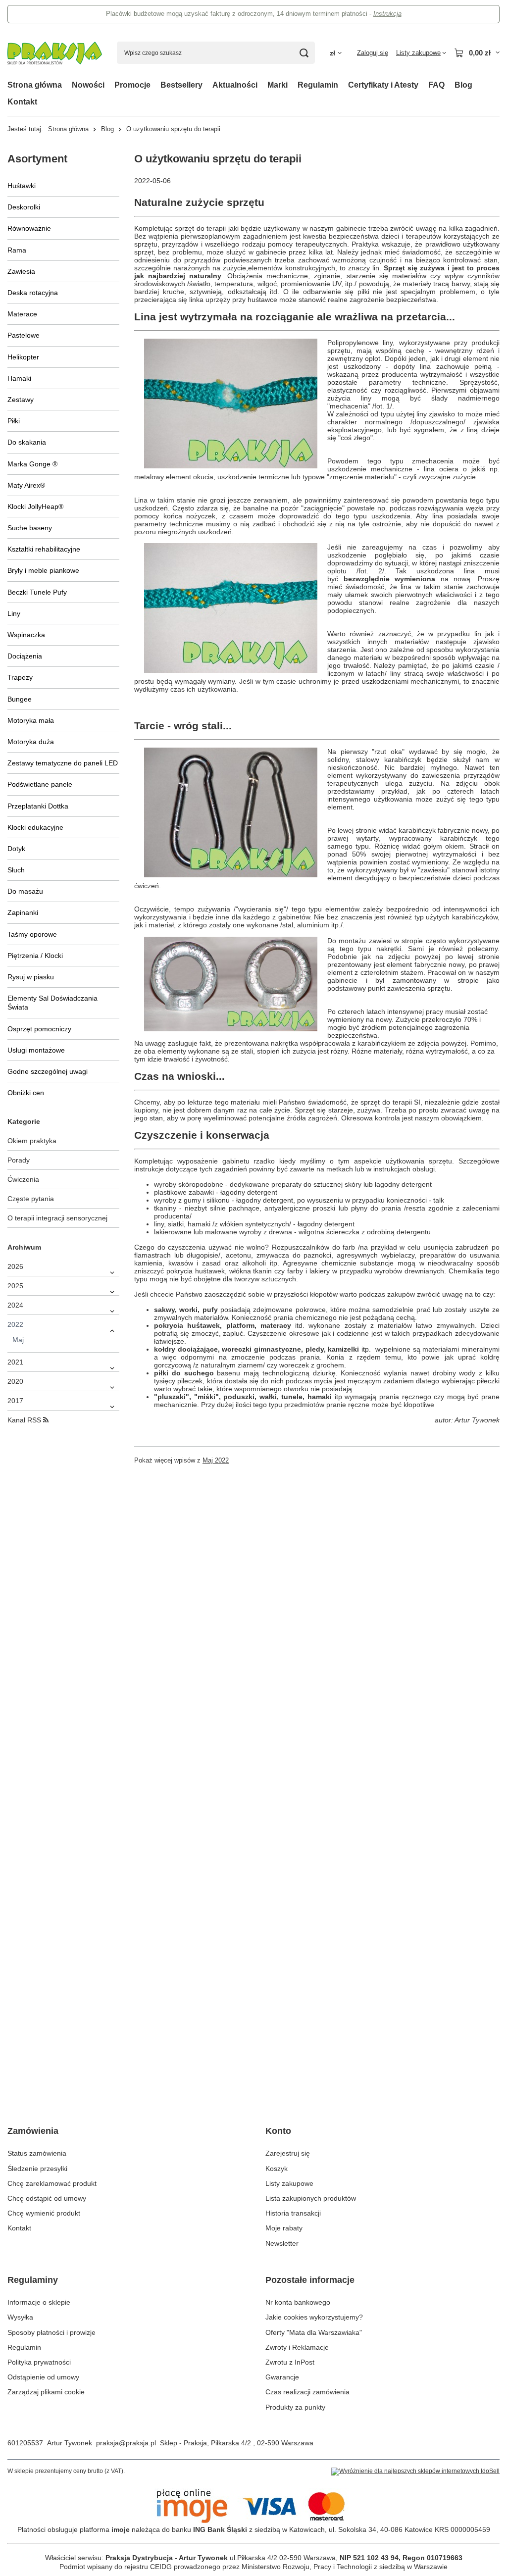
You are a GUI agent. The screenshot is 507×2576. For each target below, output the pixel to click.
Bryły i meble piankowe (43, 570)
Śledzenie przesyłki (37, 2169)
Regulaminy (33, 2280)
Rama (17, 250)
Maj (18, 1340)
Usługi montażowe (36, 1050)
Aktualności (235, 85)
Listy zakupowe (289, 2183)
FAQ (436, 85)
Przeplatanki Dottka (38, 806)
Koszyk (277, 2169)
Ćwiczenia (23, 1179)
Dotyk (16, 849)
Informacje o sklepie (39, 2302)
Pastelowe (24, 335)
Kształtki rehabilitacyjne (44, 549)
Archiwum (24, 1247)
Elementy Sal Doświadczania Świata (52, 1003)
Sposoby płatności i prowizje (51, 2332)
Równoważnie (29, 228)
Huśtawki (22, 186)
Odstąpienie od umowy (43, 2377)
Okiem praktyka (32, 1141)
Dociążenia (25, 656)
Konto (278, 2131)
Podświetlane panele (40, 784)
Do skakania (27, 442)
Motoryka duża (31, 742)
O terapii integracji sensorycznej (57, 1218)
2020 (15, 1381)
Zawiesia (21, 271)
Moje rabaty (284, 2228)
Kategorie (24, 1121)
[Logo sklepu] (55, 53)
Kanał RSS (25, 1420)
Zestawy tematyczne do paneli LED (63, 763)
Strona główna (35, 85)
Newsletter (282, 2243)
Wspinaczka (26, 635)
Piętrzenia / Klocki (35, 956)
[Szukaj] (304, 53)
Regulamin (318, 85)
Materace (22, 314)
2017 (15, 1401)
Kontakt (22, 102)
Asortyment (37, 159)
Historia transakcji (293, 2213)
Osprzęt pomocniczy (39, 1029)
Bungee (20, 699)
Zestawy (21, 400)
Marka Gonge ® (32, 464)
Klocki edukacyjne (35, 827)
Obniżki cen (26, 1093)
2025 (15, 1286)
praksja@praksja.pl (126, 2443)
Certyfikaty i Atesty (383, 85)
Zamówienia (33, 2131)
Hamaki (19, 378)
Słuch (16, 870)
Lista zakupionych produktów (311, 2198)
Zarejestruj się (288, 2153)
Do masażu (25, 891)
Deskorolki (24, 207)
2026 (15, 1266)
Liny (14, 613)
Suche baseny (30, 528)
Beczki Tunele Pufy (37, 592)
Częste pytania (31, 1199)
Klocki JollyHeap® (35, 506)
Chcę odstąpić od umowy (47, 2198)
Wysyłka (20, 2317)
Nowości (88, 85)
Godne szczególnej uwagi (48, 1071)
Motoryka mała (31, 720)
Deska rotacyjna (33, 293)
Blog (463, 85)
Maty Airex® (26, 485)
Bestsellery (181, 85)
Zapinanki (23, 912)
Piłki (14, 421)
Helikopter (23, 357)
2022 (15, 1324)
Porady (19, 1160)
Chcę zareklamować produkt (52, 2183)
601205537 (25, 2443)
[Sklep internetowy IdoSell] (415, 2472)
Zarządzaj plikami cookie (46, 2392)
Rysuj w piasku (31, 977)
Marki (278, 85)
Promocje (132, 85)
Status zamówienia (37, 2153)
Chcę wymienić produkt (44, 2213)
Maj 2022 (216, 1461)
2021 (15, 1362)
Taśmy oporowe (32, 934)
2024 (15, 1305)
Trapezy (20, 677)
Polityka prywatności (39, 2362)
